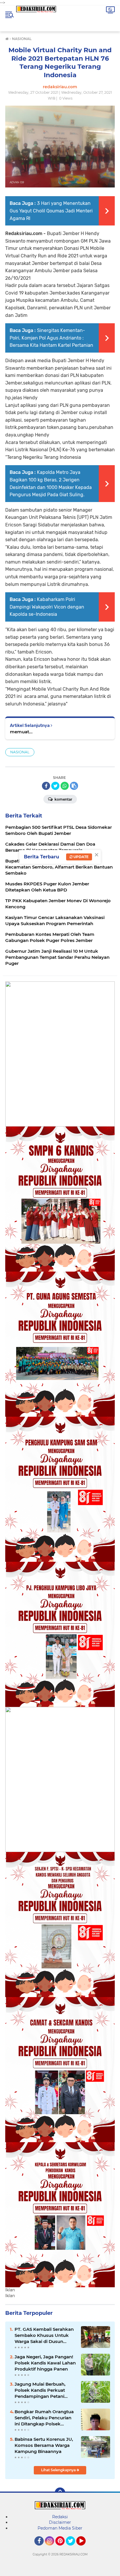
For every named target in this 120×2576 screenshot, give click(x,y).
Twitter (73, 2548)
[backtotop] (60, 2493)
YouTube (85, 2548)
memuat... (21, 732)
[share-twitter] (55, 786)
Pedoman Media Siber (60, 2528)
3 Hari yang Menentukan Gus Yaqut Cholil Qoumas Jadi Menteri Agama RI (51, 211)
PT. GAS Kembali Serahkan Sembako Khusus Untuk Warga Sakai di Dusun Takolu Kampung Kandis (44, 2335)
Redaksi (60, 2517)
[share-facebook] (46, 786)
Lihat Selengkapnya (59, 2470)
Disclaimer (60, 2522)
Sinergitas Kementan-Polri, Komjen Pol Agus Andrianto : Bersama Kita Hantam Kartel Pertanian (51, 338)
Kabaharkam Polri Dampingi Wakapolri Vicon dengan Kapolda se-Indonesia (47, 607)
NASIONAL (20, 752)
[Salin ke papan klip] (74, 786)
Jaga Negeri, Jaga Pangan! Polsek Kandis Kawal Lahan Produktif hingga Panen (45, 2363)
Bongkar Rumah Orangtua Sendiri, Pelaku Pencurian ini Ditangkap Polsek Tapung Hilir (44, 2418)
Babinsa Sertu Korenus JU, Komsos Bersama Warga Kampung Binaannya (44, 2445)
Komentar (63, 799)
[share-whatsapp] (65, 786)
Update (81, 857)
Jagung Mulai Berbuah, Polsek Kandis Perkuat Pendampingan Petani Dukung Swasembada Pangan (40, 2390)
